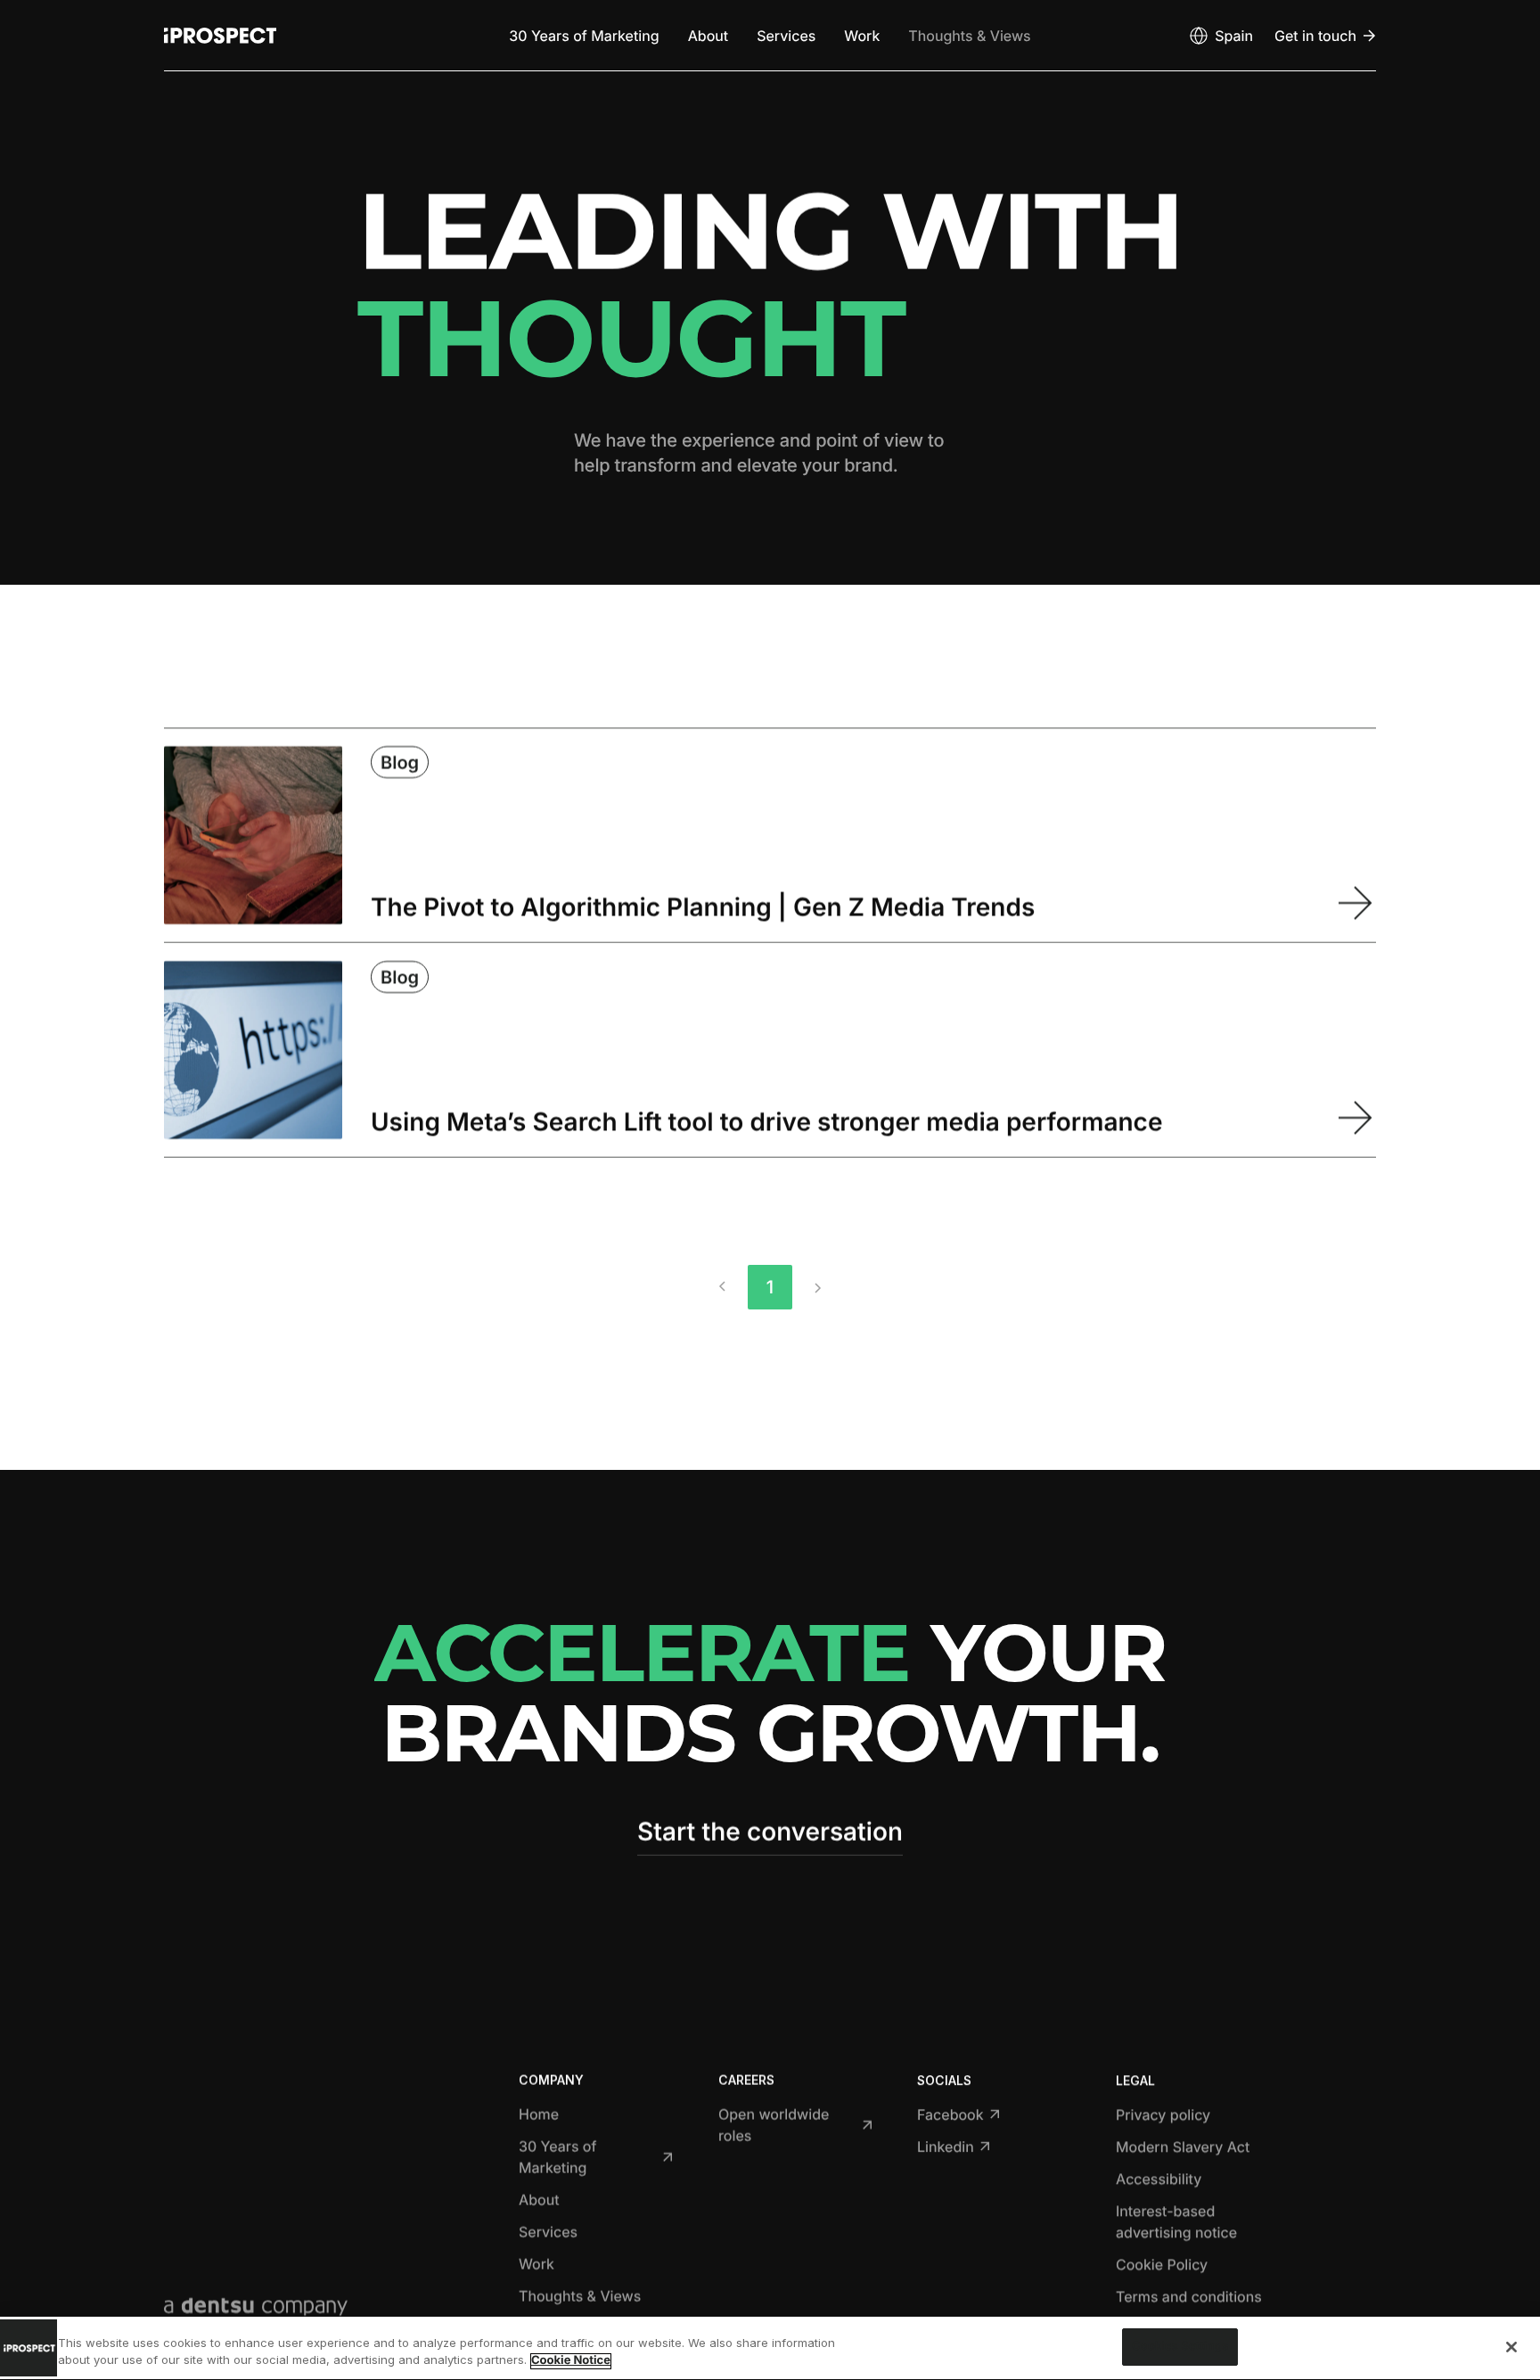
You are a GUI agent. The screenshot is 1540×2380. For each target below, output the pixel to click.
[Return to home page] (220, 36)
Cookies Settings (1180, 2346)
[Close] (1511, 2347)
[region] (770, 2348)
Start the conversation (770, 1832)
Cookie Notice (571, 2361)
